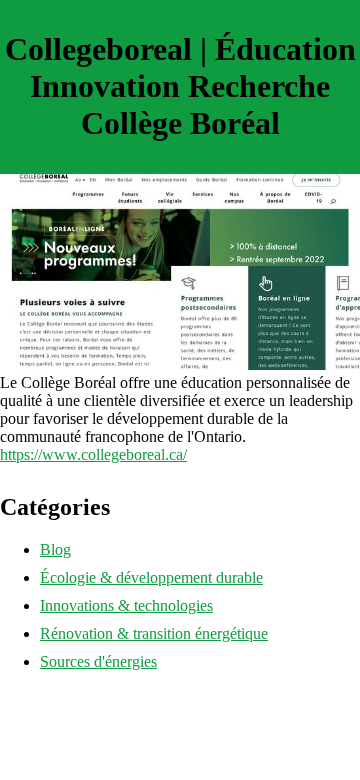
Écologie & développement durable (151, 577)
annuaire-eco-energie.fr (73, 695)
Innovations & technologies (126, 605)
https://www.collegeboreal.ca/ (93, 454)
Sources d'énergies (98, 661)
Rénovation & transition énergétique (154, 633)
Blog (55, 549)
